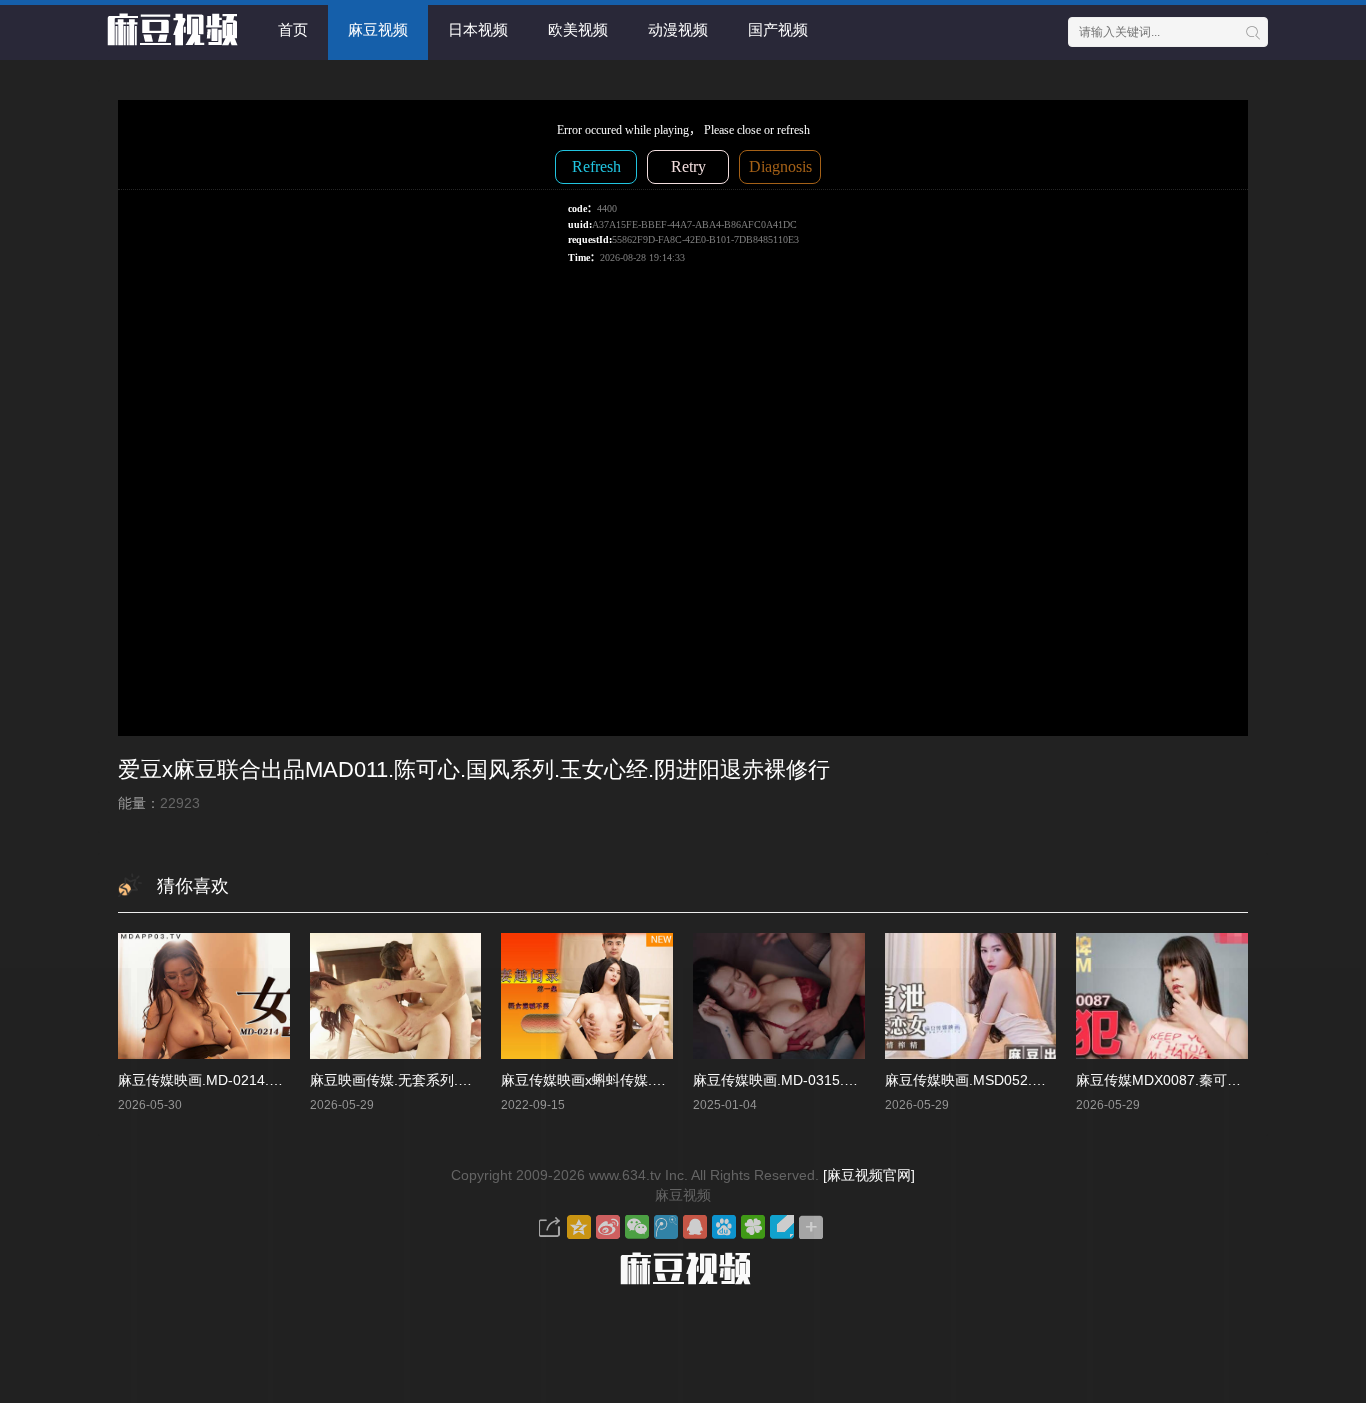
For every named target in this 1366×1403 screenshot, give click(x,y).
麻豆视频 (378, 29)
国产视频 (778, 29)
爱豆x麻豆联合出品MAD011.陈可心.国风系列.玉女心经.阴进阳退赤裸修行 (474, 769)
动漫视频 (678, 29)
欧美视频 (578, 29)
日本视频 (478, 29)
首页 (293, 29)
